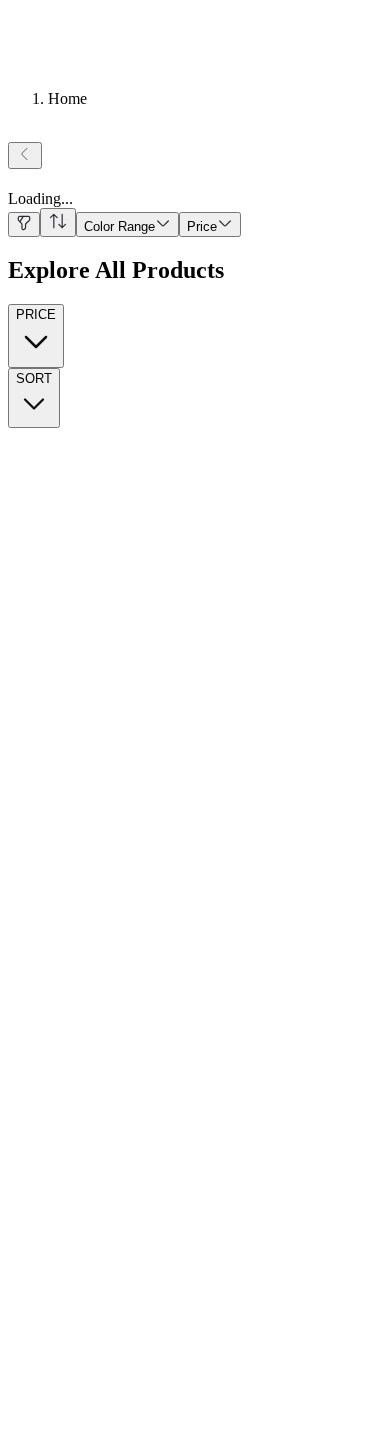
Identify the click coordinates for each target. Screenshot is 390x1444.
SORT (34, 378)
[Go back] (25, 155)
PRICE (36, 314)
